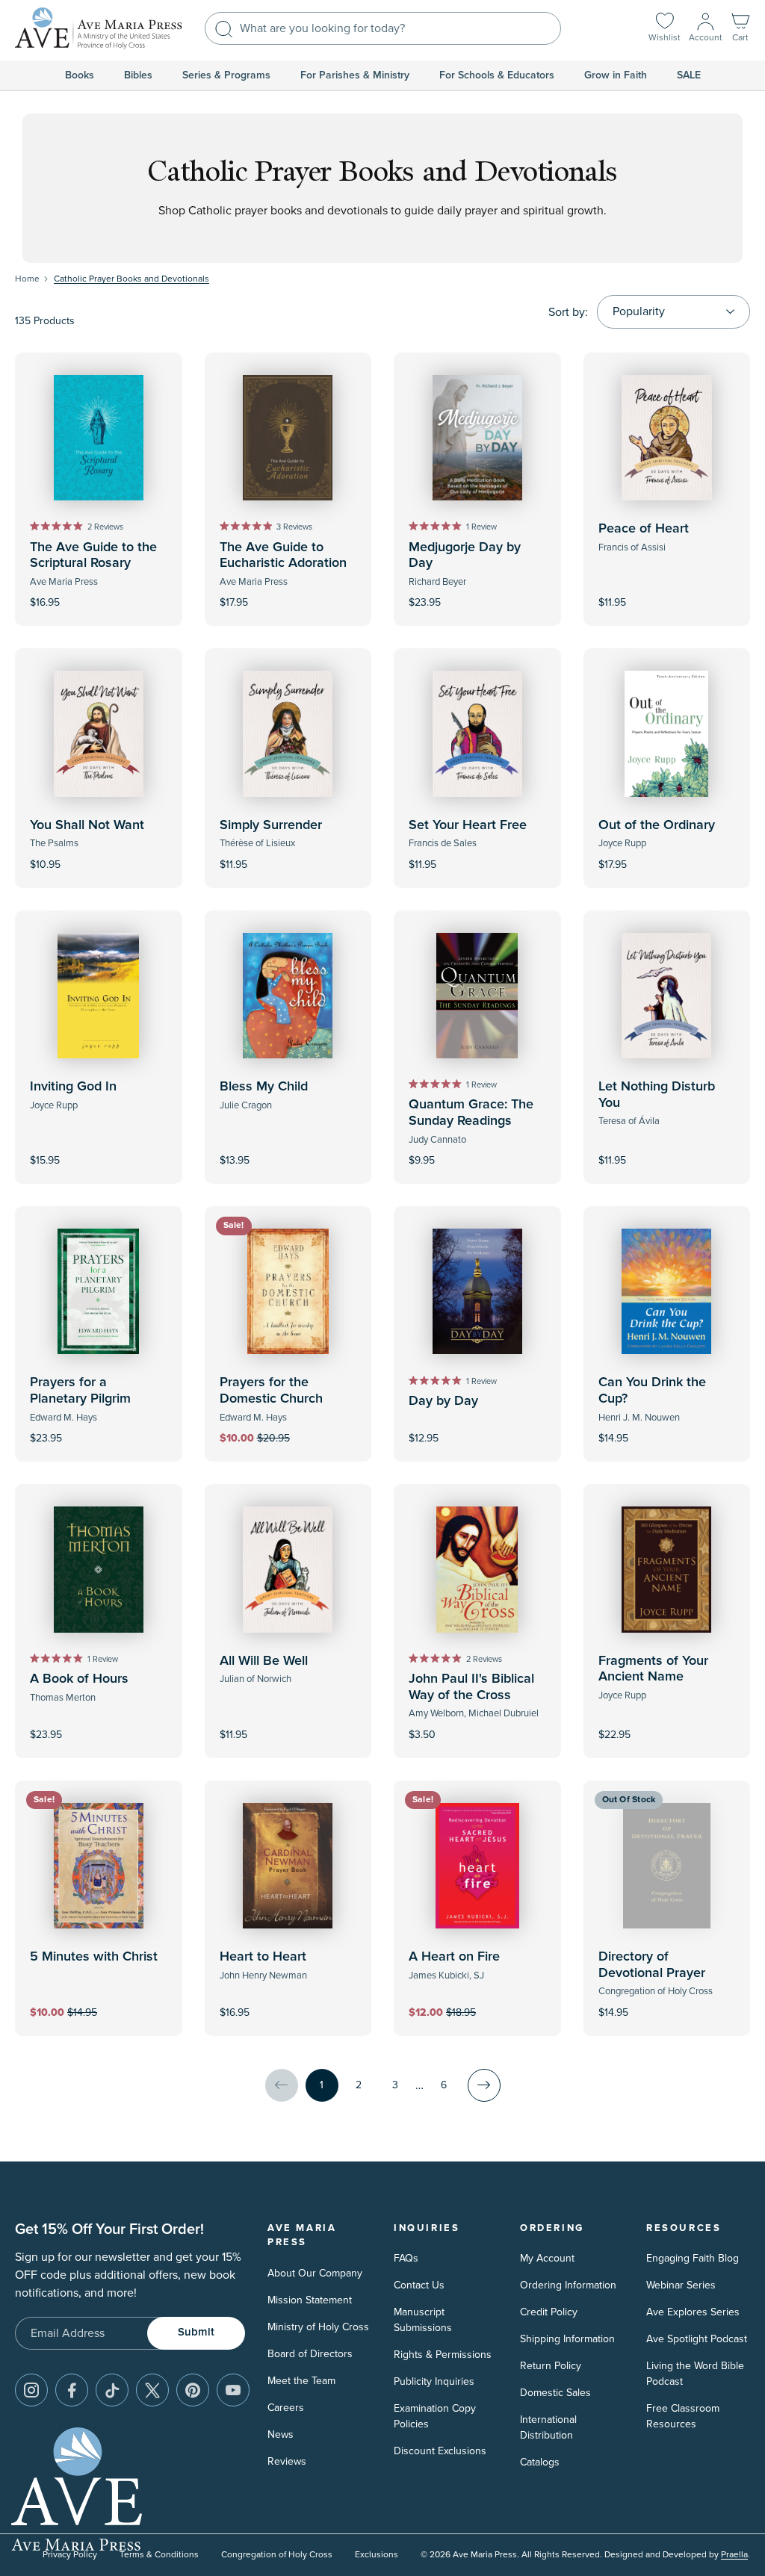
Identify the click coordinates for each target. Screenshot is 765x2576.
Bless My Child (264, 1087)
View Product (666, 2002)
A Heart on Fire (454, 1957)
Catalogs (540, 2462)
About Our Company (315, 2273)
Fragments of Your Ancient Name (653, 1669)
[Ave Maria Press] (99, 28)
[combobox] (383, 28)
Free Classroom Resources (683, 2416)
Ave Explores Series (693, 2312)
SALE (689, 75)
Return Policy (551, 2366)
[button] (740, 29)
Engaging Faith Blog (693, 2258)
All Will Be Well (264, 1661)
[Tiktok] (112, 2390)
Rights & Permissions (443, 2355)
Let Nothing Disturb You (657, 1095)
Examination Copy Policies (435, 2416)
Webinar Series (681, 2285)
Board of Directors (310, 2354)
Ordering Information (568, 2285)
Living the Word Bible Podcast (695, 2374)
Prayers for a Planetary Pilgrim (80, 1391)
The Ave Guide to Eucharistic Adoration (283, 556)
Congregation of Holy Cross (277, 2555)
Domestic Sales (555, 2393)
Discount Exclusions (440, 2451)
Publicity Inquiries (434, 2381)
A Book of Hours (79, 1679)
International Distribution (548, 2427)
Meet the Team (301, 2381)
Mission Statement (310, 2300)
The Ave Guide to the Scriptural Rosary (93, 556)
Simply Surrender (271, 825)
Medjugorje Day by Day (465, 556)
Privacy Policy (70, 2555)
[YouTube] (233, 2390)
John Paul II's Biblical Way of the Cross (471, 1687)
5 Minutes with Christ (94, 1957)
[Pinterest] (193, 2390)
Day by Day (443, 1401)
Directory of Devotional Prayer (652, 1965)
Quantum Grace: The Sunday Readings (471, 1113)
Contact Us (419, 2285)
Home (27, 279)
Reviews (287, 2461)
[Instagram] (31, 2390)
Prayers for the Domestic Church (271, 1391)
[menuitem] (80, 75)
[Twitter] (152, 2390)
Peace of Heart (644, 529)
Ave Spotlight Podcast (697, 2339)
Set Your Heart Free (468, 825)
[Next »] (484, 2085)
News (281, 2434)
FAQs (406, 2258)
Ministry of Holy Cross (318, 2327)
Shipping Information (567, 2339)
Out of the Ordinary (657, 825)
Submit (196, 2332)
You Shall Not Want (87, 825)
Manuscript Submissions (423, 2320)
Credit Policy (549, 2312)
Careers (286, 2408)
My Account (547, 2258)
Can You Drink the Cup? (652, 1391)
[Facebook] (72, 2390)
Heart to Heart (263, 1957)
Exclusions (377, 2555)
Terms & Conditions (159, 2555)
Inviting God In (73, 1087)
